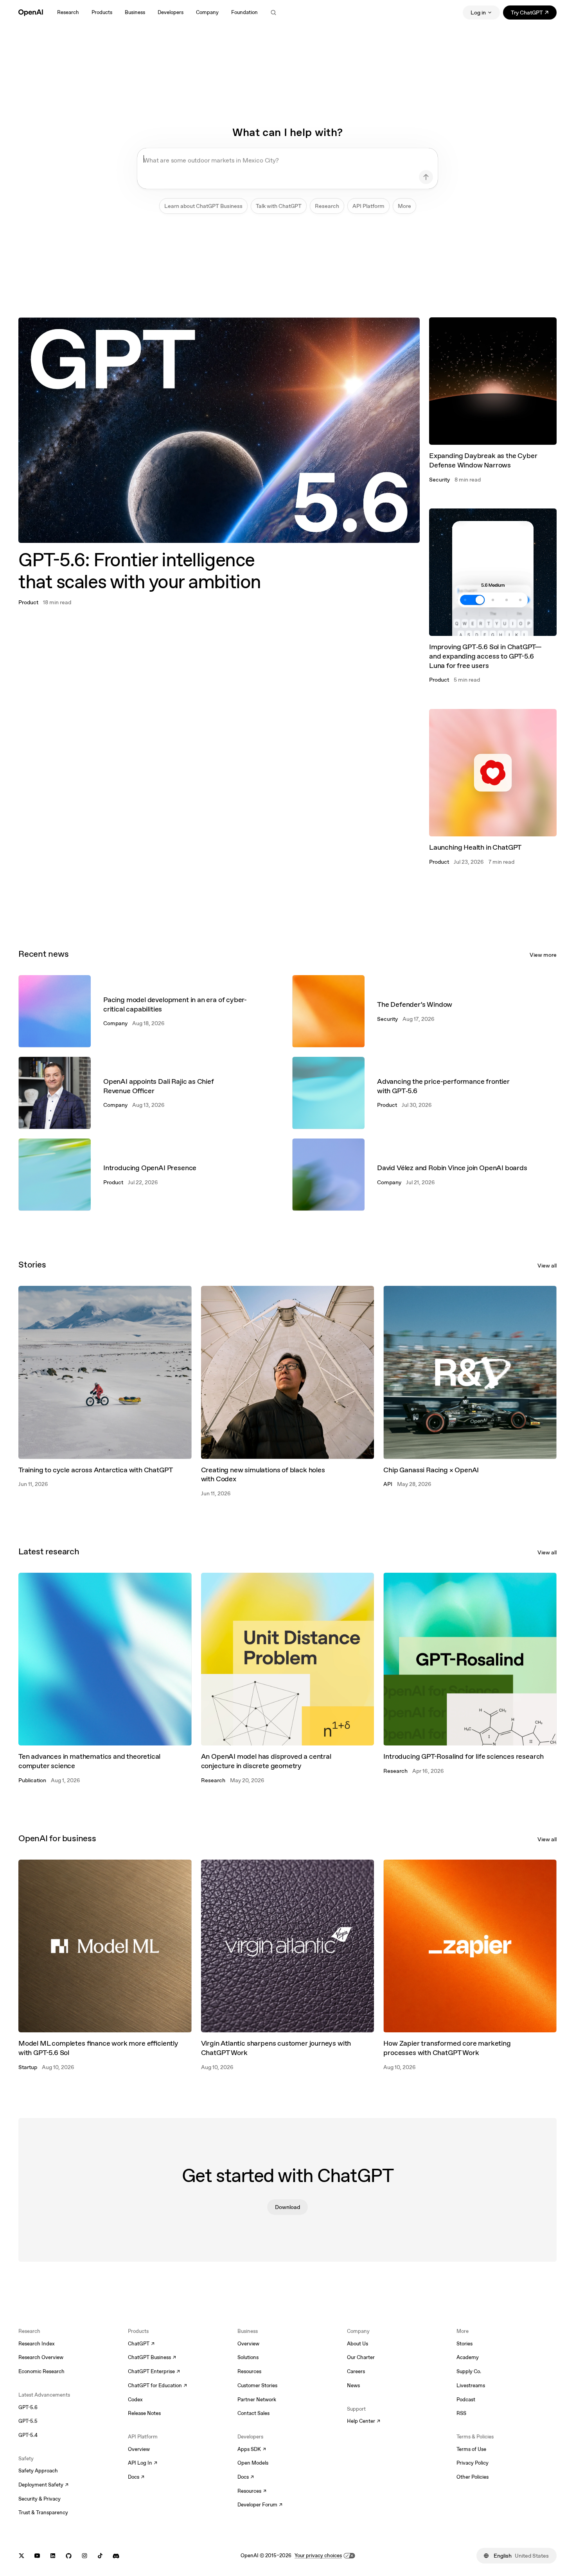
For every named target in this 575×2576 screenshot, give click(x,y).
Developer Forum (260, 2505)
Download (287, 2207)
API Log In (143, 2463)
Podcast (466, 2400)
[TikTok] (100, 2556)
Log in (478, 13)
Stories (464, 2344)
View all (547, 1266)
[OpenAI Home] (31, 13)
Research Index (37, 2344)
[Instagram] (84, 2556)
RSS (461, 2413)
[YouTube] (37, 2556)
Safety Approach (38, 2471)
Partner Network (257, 2400)
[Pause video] (407, 330)
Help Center (364, 2422)
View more (543, 955)
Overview (139, 2449)
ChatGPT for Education (156, 2386)
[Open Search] (273, 13)
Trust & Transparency (43, 2512)
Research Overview (41, 2357)
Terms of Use (471, 2449)
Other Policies (473, 2477)
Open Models (253, 2463)
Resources (249, 2371)
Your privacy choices (318, 2555)
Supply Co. (469, 2371)
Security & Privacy (40, 2499)
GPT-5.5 (28, 2421)
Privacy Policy (473, 2463)
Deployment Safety (43, 2485)
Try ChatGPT (534, 14)
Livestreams (471, 2385)
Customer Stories (257, 2385)
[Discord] (116, 2556)
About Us (358, 2344)
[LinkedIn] (53, 2556)
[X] (22, 2556)
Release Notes (144, 2413)
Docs (136, 2478)
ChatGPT (141, 2344)
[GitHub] (69, 2556)
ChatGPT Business (152, 2358)
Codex (135, 2400)
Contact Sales (253, 2413)
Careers (356, 2371)
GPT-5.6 (28, 2407)
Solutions (248, 2357)
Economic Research (41, 2371)
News (353, 2385)
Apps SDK (252, 2450)
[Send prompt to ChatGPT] (426, 177)
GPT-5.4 (28, 2435)
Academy (468, 2357)
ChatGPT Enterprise (154, 2372)
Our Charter (361, 2357)
